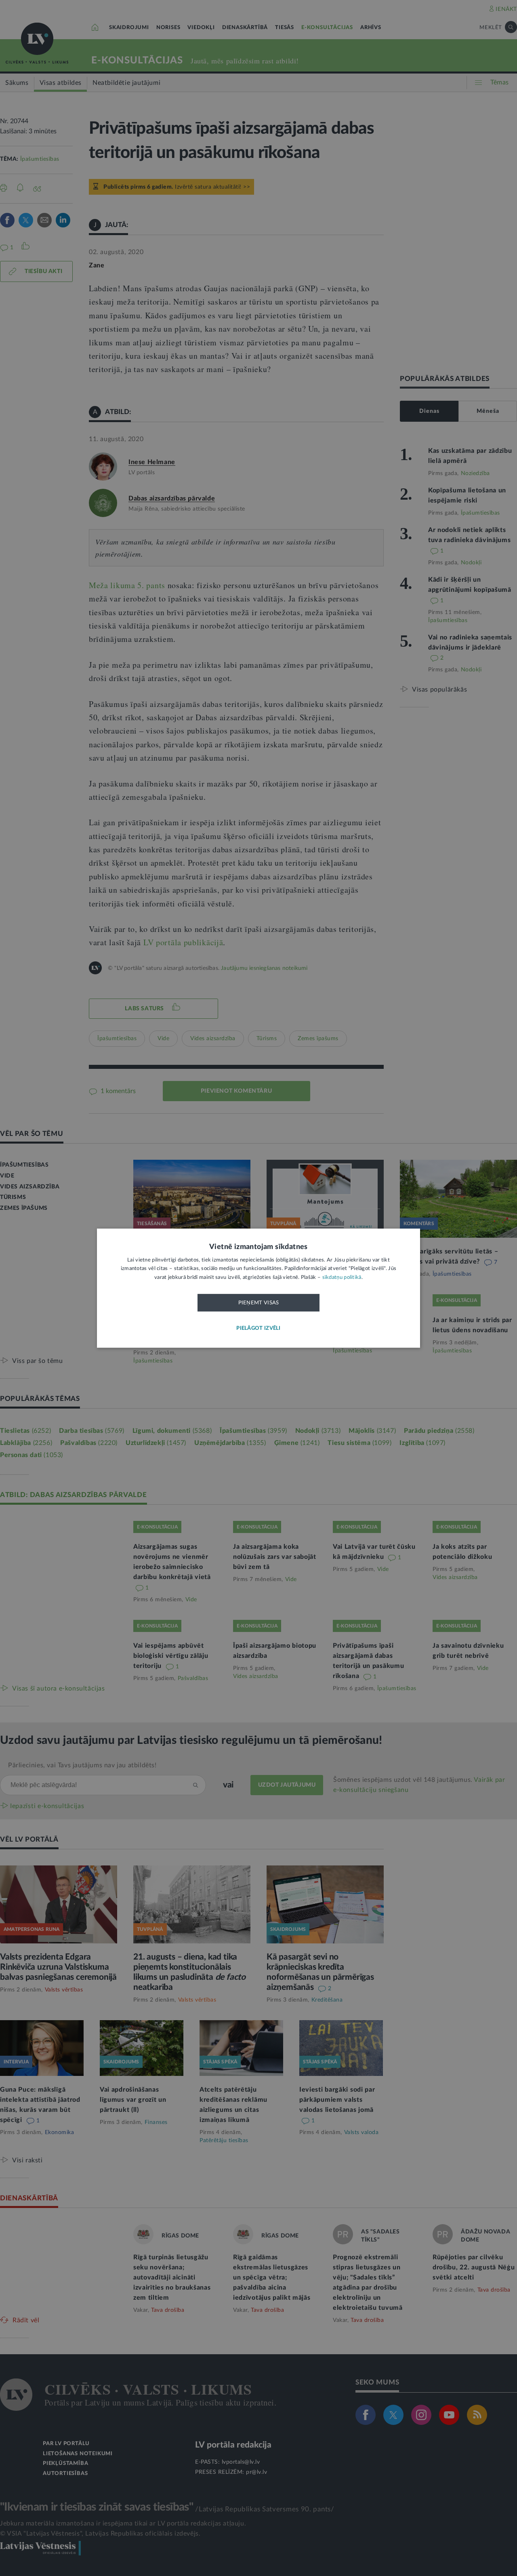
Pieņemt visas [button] (259, 1303)
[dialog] (258, 1288)
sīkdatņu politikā (342, 1277)
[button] (258, 1328)
